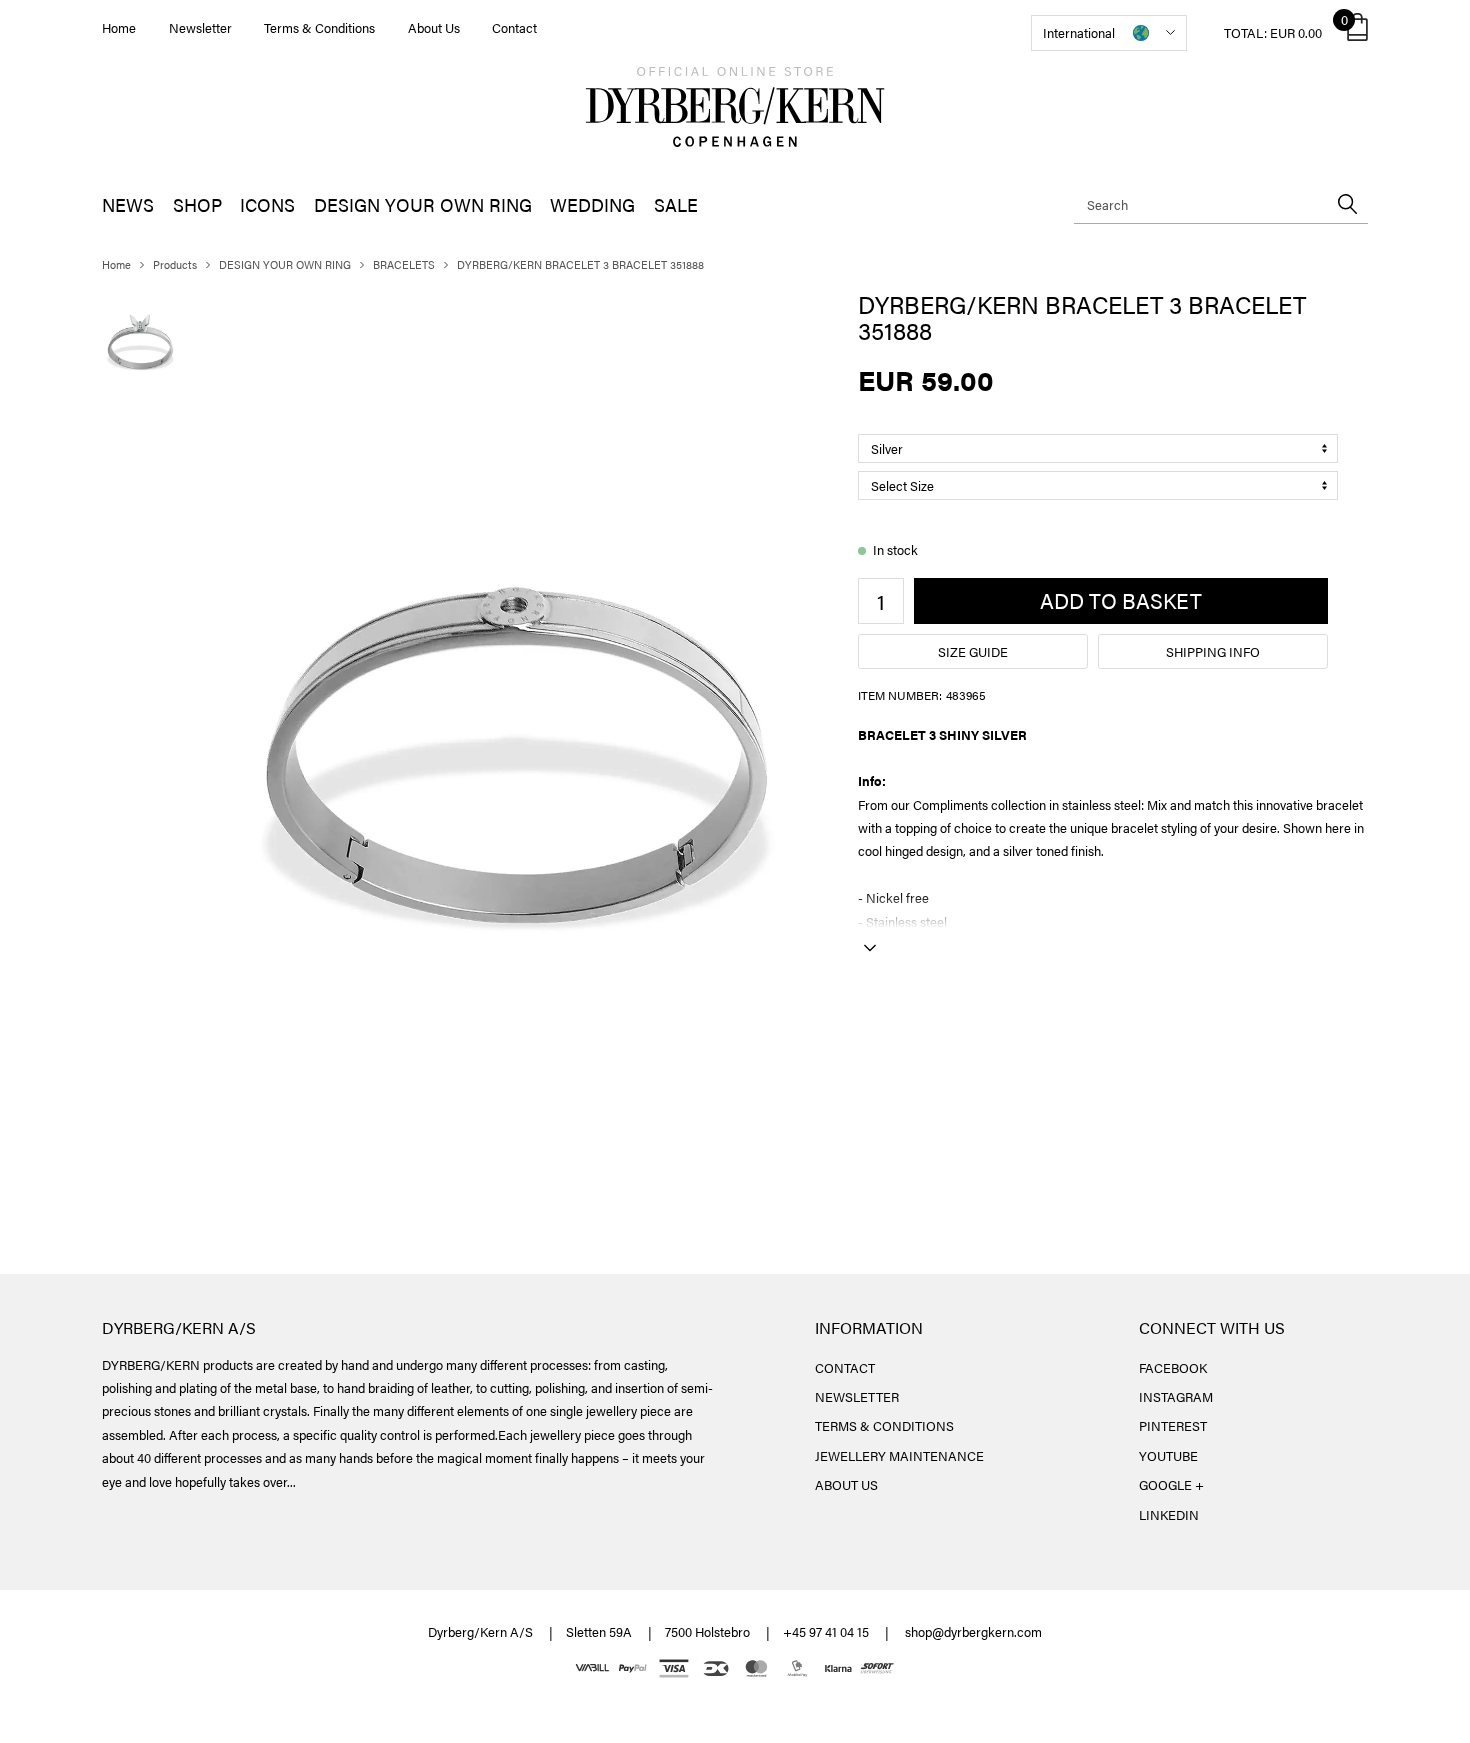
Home (119, 27)
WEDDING (592, 204)
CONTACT (845, 1367)
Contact (514, 27)
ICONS (267, 204)
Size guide (973, 651)
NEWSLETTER (857, 1396)
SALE (676, 204)
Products (175, 264)
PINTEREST (1173, 1425)
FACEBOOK (1173, 1367)
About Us (434, 27)
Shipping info (1213, 651)
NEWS (128, 204)
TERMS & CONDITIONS (884, 1425)
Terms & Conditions (319, 27)
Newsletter (200, 27)
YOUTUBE (1168, 1455)
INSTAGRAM (1176, 1396)
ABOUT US (846, 1484)
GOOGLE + (1171, 1484)
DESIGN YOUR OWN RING (423, 204)
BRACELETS (404, 264)
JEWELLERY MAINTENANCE (899, 1455)
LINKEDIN (1169, 1514)
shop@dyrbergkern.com (973, 1631)
